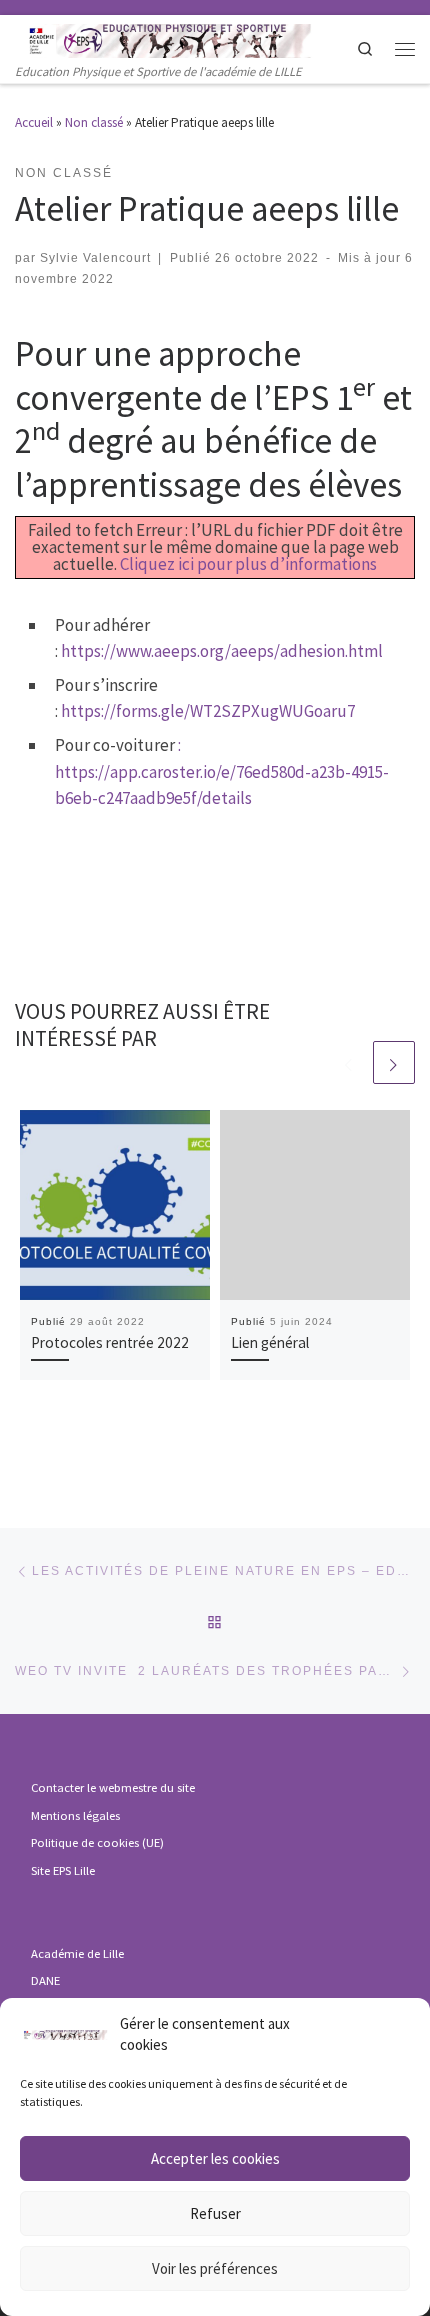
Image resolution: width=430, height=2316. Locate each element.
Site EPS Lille (63, 1870)
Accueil (34, 122)
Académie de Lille (77, 1953)
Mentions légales (75, 1815)
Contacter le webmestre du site (113, 1787)
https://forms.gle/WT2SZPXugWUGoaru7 (208, 711)
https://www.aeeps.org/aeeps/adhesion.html (222, 651)
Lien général (270, 1342)
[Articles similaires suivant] (394, 1062)
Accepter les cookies (215, 2158)
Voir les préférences (215, 2268)
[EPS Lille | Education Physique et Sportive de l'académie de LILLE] (185, 38)
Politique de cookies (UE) (97, 1842)
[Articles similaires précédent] (349, 1062)
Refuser (215, 2213)
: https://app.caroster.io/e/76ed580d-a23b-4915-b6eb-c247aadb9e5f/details (222, 771)
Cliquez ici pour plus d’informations (248, 564)
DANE (45, 1980)
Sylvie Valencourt (95, 257)
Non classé (94, 122)
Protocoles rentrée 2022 (110, 1342)
